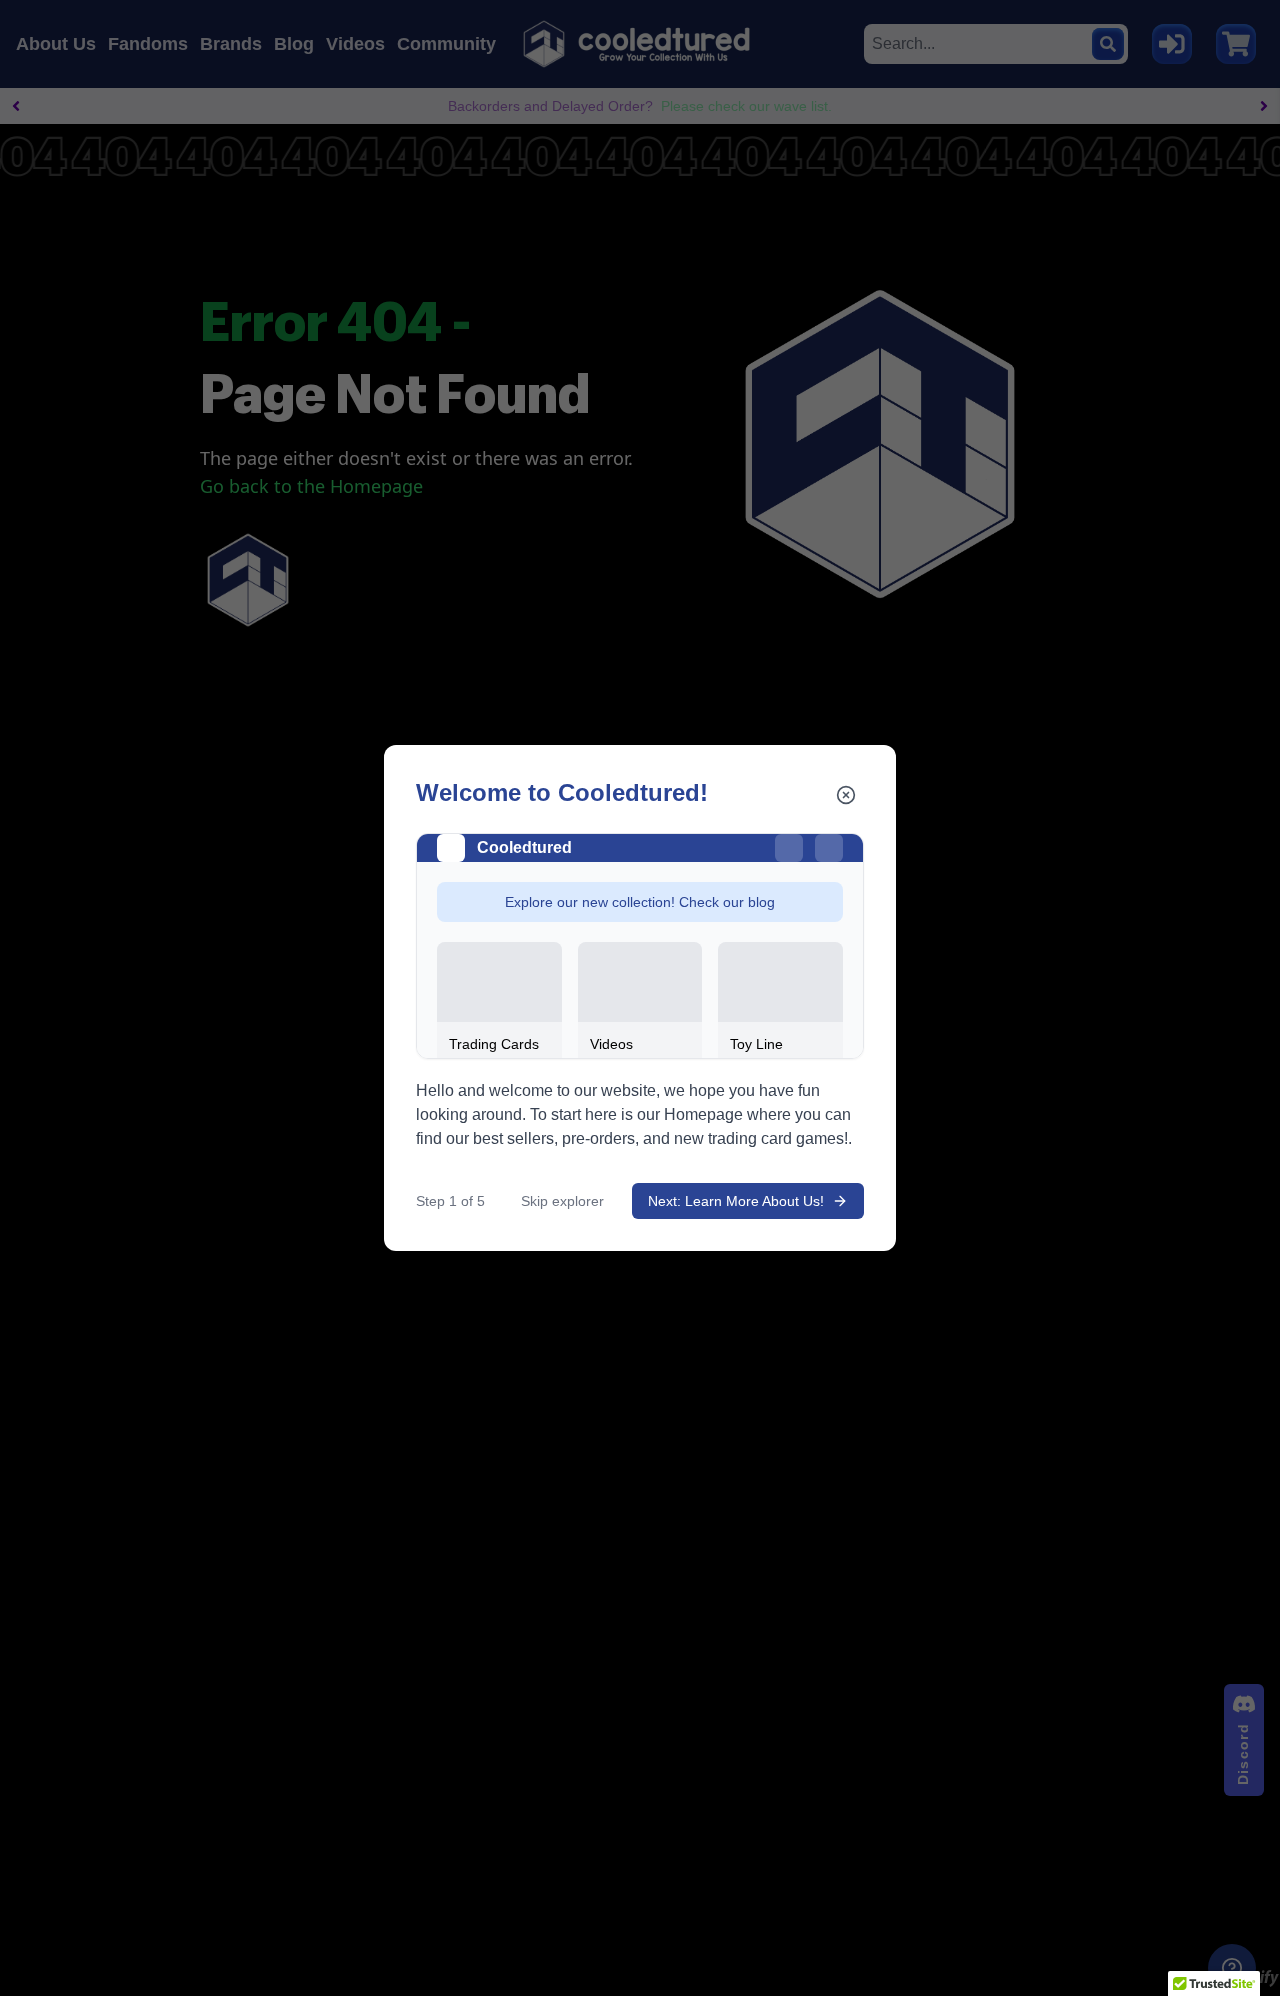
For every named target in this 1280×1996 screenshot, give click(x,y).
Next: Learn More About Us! (736, 1201)
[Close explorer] (846, 795)
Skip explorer (562, 1201)
